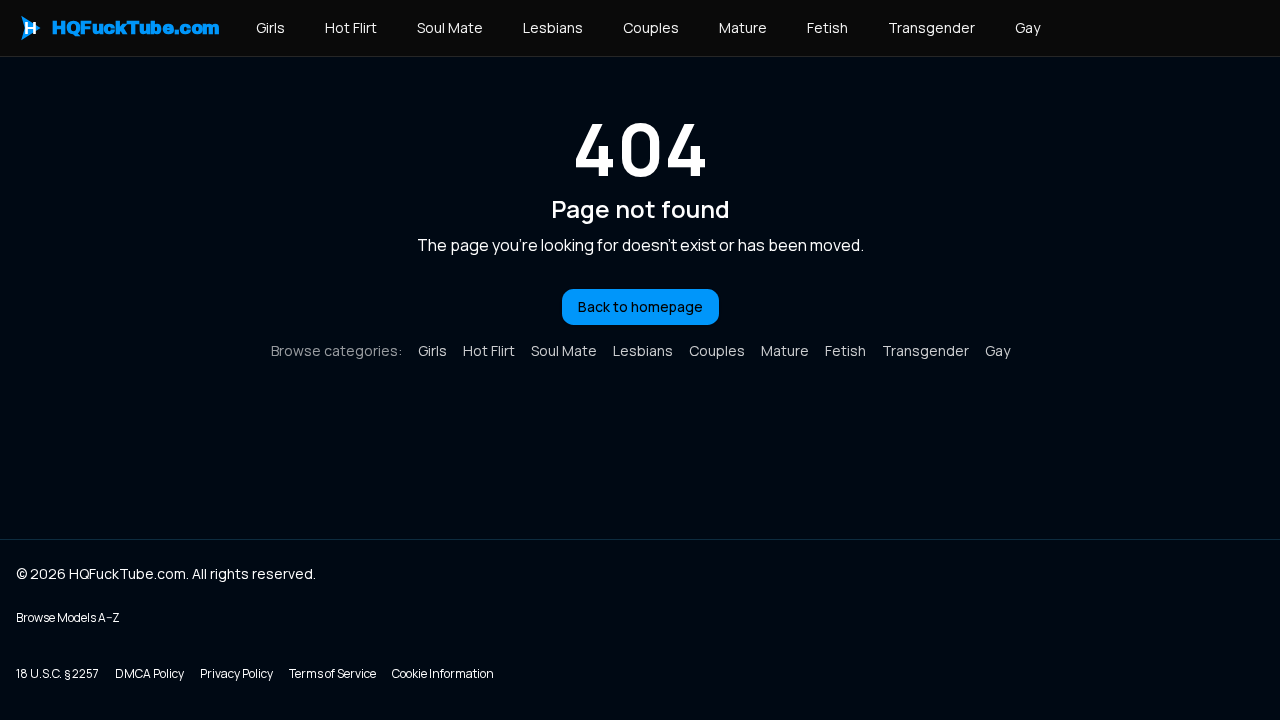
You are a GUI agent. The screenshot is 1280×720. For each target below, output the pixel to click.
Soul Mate (450, 27)
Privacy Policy (236, 673)
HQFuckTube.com (122, 28)
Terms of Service (332, 673)
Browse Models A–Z (68, 617)
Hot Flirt (351, 27)
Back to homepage (640, 306)
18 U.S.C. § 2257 (57, 673)
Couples (651, 27)
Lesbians (553, 27)
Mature (743, 27)
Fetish (827, 27)
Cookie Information (443, 673)
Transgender (931, 27)
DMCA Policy (149, 673)
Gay (1027, 27)
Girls (270, 27)
